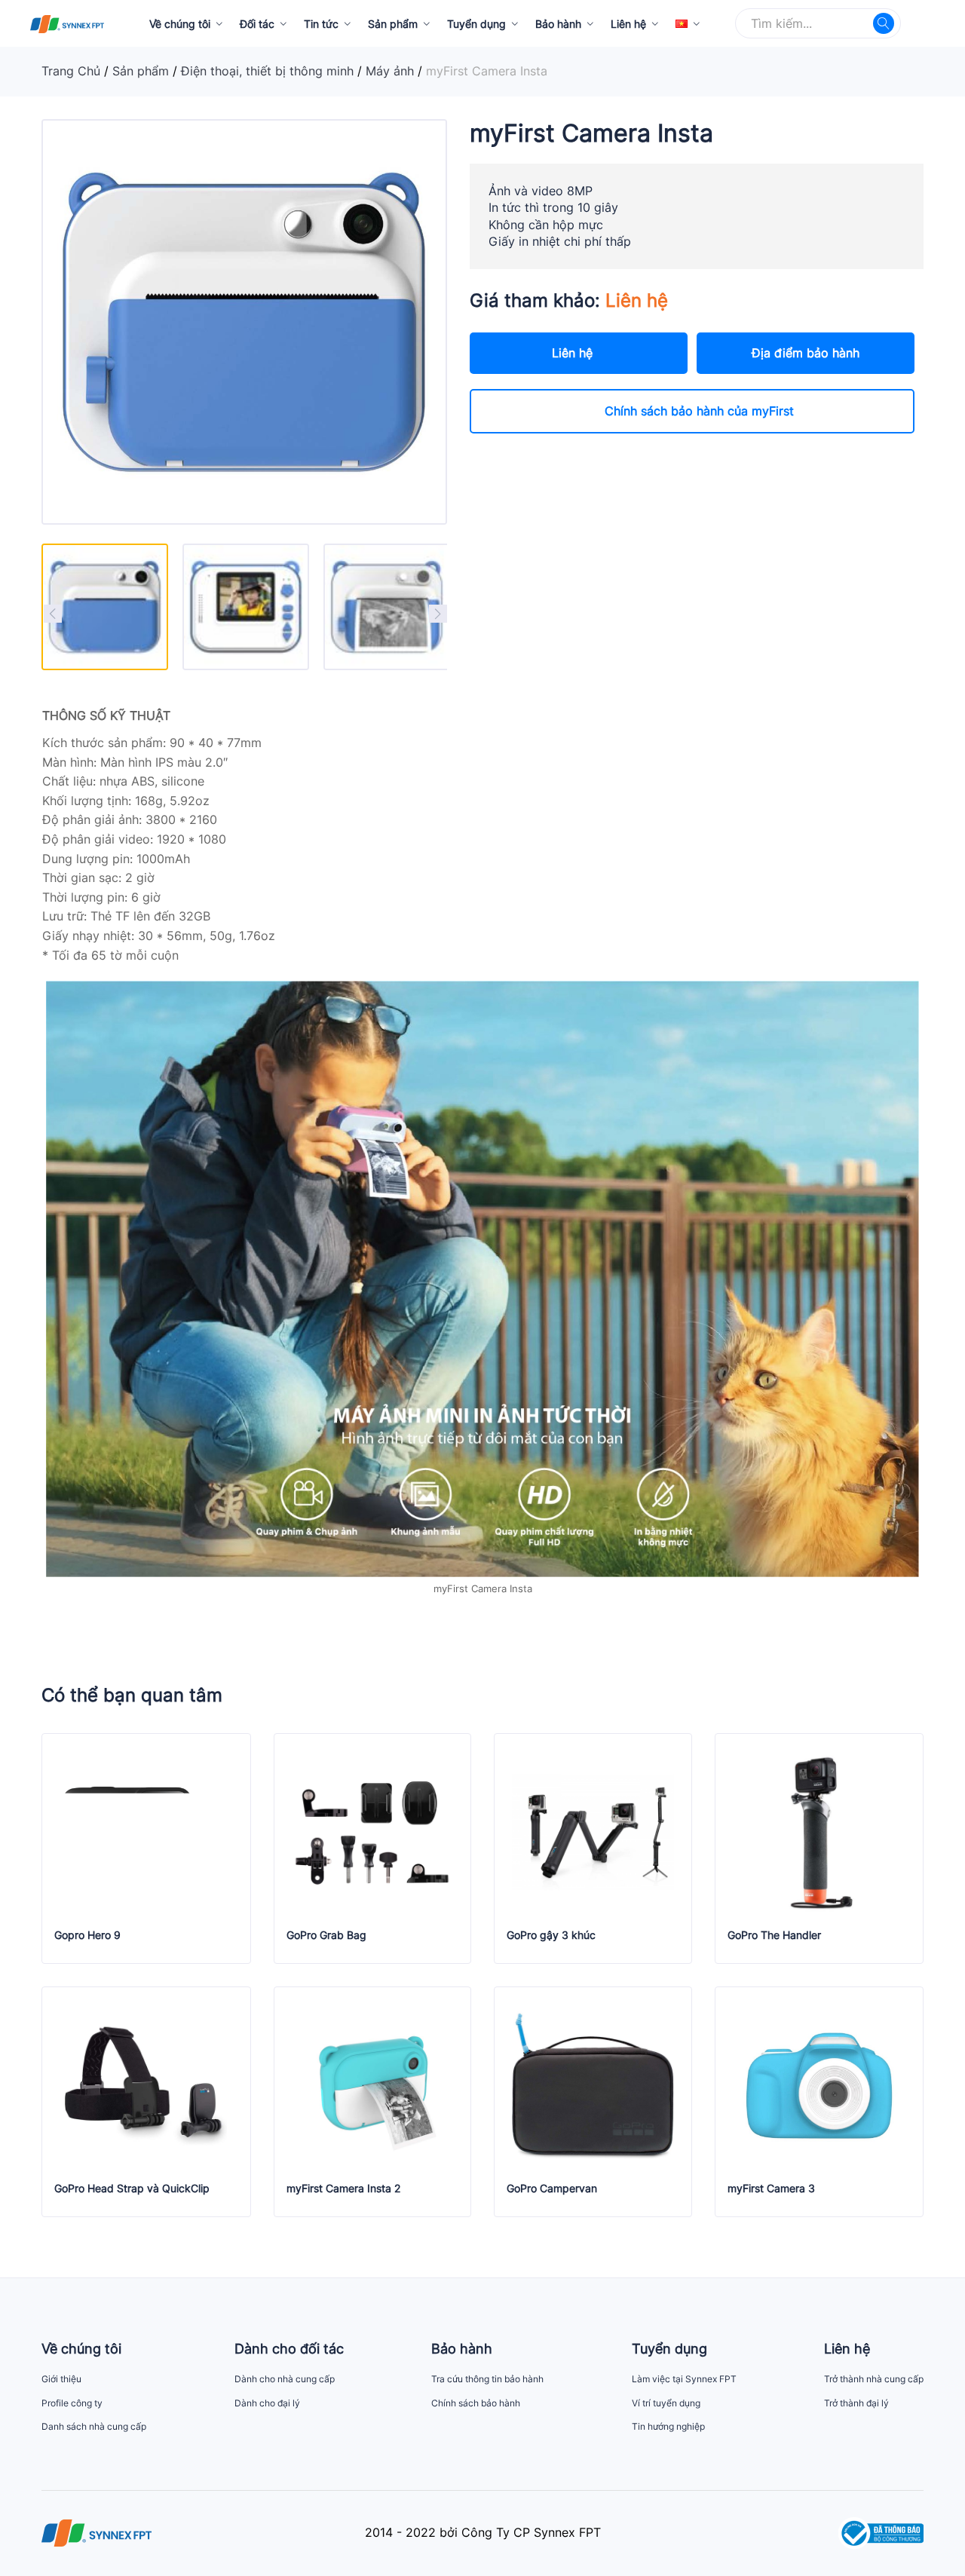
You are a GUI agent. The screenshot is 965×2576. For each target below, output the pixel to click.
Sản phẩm (393, 24)
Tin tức (321, 24)
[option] (105, 607)
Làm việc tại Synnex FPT (684, 2379)
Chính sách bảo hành (476, 2403)
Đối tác (257, 24)
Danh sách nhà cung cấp (94, 2426)
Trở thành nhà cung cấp (874, 2379)
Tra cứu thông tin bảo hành (487, 2379)
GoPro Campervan (552, 2189)
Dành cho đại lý (267, 2403)
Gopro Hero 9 (87, 1935)
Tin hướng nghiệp (668, 2426)
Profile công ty (72, 2403)
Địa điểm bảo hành (806, 353)
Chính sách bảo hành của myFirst (699, 411)
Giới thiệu (61, 2379)
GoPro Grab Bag (326, 1935)
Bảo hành (558, 24)
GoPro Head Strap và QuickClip (132, 2189)
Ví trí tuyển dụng (666, 2403)
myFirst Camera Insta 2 (343, 2189)
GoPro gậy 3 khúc (551, 1935)
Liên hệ (628, 24)
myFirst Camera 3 (771, 2189)
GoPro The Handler (774, 1935)
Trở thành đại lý (856, 2403)
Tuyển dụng (476, 24)
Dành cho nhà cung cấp (285, 2379)
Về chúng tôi (180, 24)
